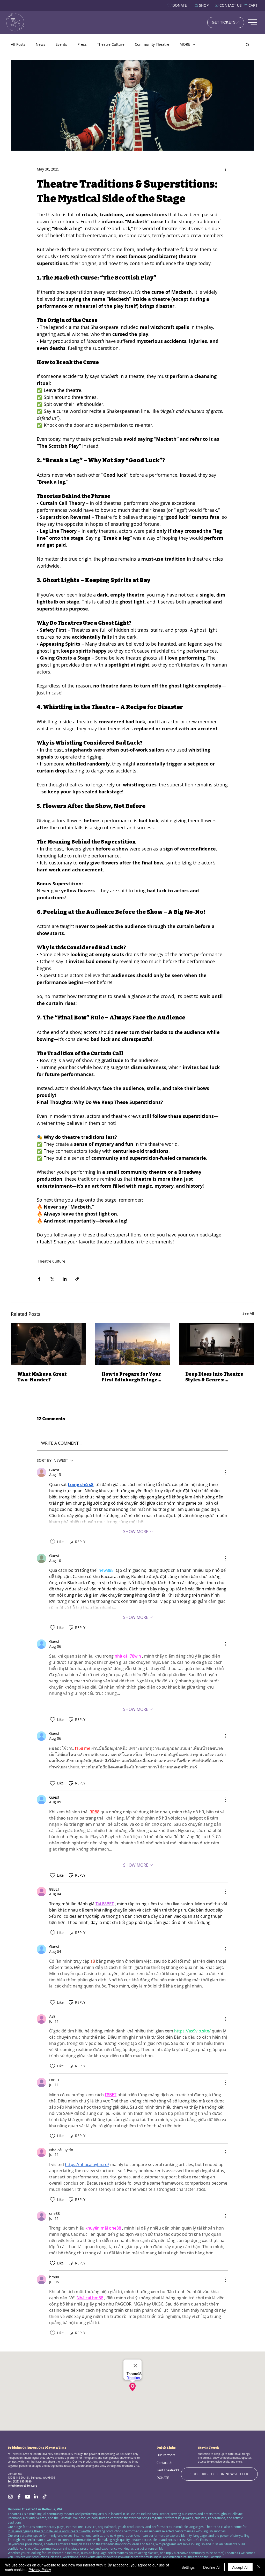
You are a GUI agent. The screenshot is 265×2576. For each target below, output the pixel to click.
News (41, 44)
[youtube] (27, 2497)
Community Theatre (152, 44)
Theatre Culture (111, 44)
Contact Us (164, 2463)
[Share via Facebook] (39, 1279)
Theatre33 (18, 2454)
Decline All (212, 2567)
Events (61, 44)
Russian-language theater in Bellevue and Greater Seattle (49, 2531)
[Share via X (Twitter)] (52, 1279)
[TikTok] (45, 2497)
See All (248, 1313)
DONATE (163, 2478)
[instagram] (10, 2497)
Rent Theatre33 (168, 2470)
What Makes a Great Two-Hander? (42, 1377)
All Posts (18, 44)
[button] (248, 44)
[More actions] (225, 169)
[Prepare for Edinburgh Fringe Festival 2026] (133, 1344)
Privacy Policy (40, 2570)
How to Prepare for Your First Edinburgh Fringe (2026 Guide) (131, 1377)
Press (82, 44)
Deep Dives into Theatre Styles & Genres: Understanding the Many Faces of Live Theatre (216, 1377)
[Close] (259, 2567)
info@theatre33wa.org (23, 2486)
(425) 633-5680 (22, 2482)
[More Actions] (225, 1472)
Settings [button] (188, 2567)
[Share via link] (77, 1279)
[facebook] (19, 2497)
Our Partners (166, 2455)
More (185, 44)
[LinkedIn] (36, 2497)
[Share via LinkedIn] (65, 1279)
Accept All (240, 2567)
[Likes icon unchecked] (53, 1542)
